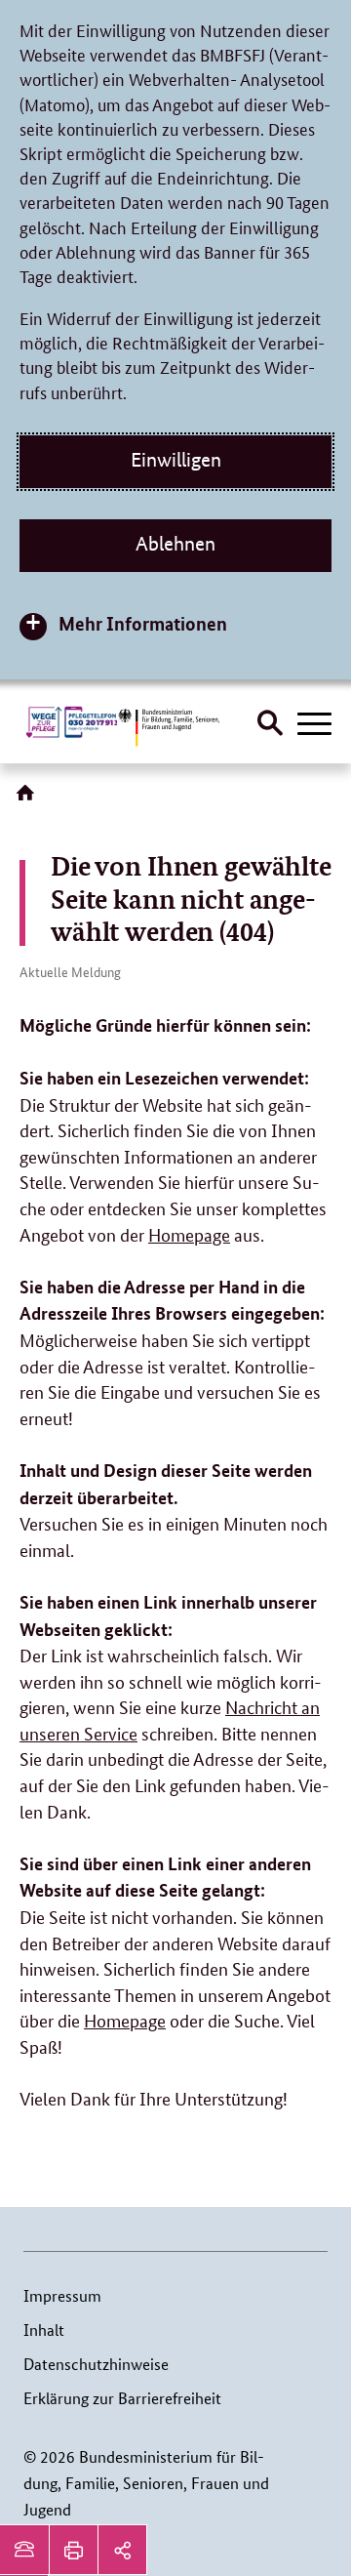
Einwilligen (176, 460)
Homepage (189, 1234)
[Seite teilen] (122, 2550)
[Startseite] (29, 799)
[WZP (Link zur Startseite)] (73, 722)
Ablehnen (175, 544)
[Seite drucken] (73, 2550)
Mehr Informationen (143, 623)
